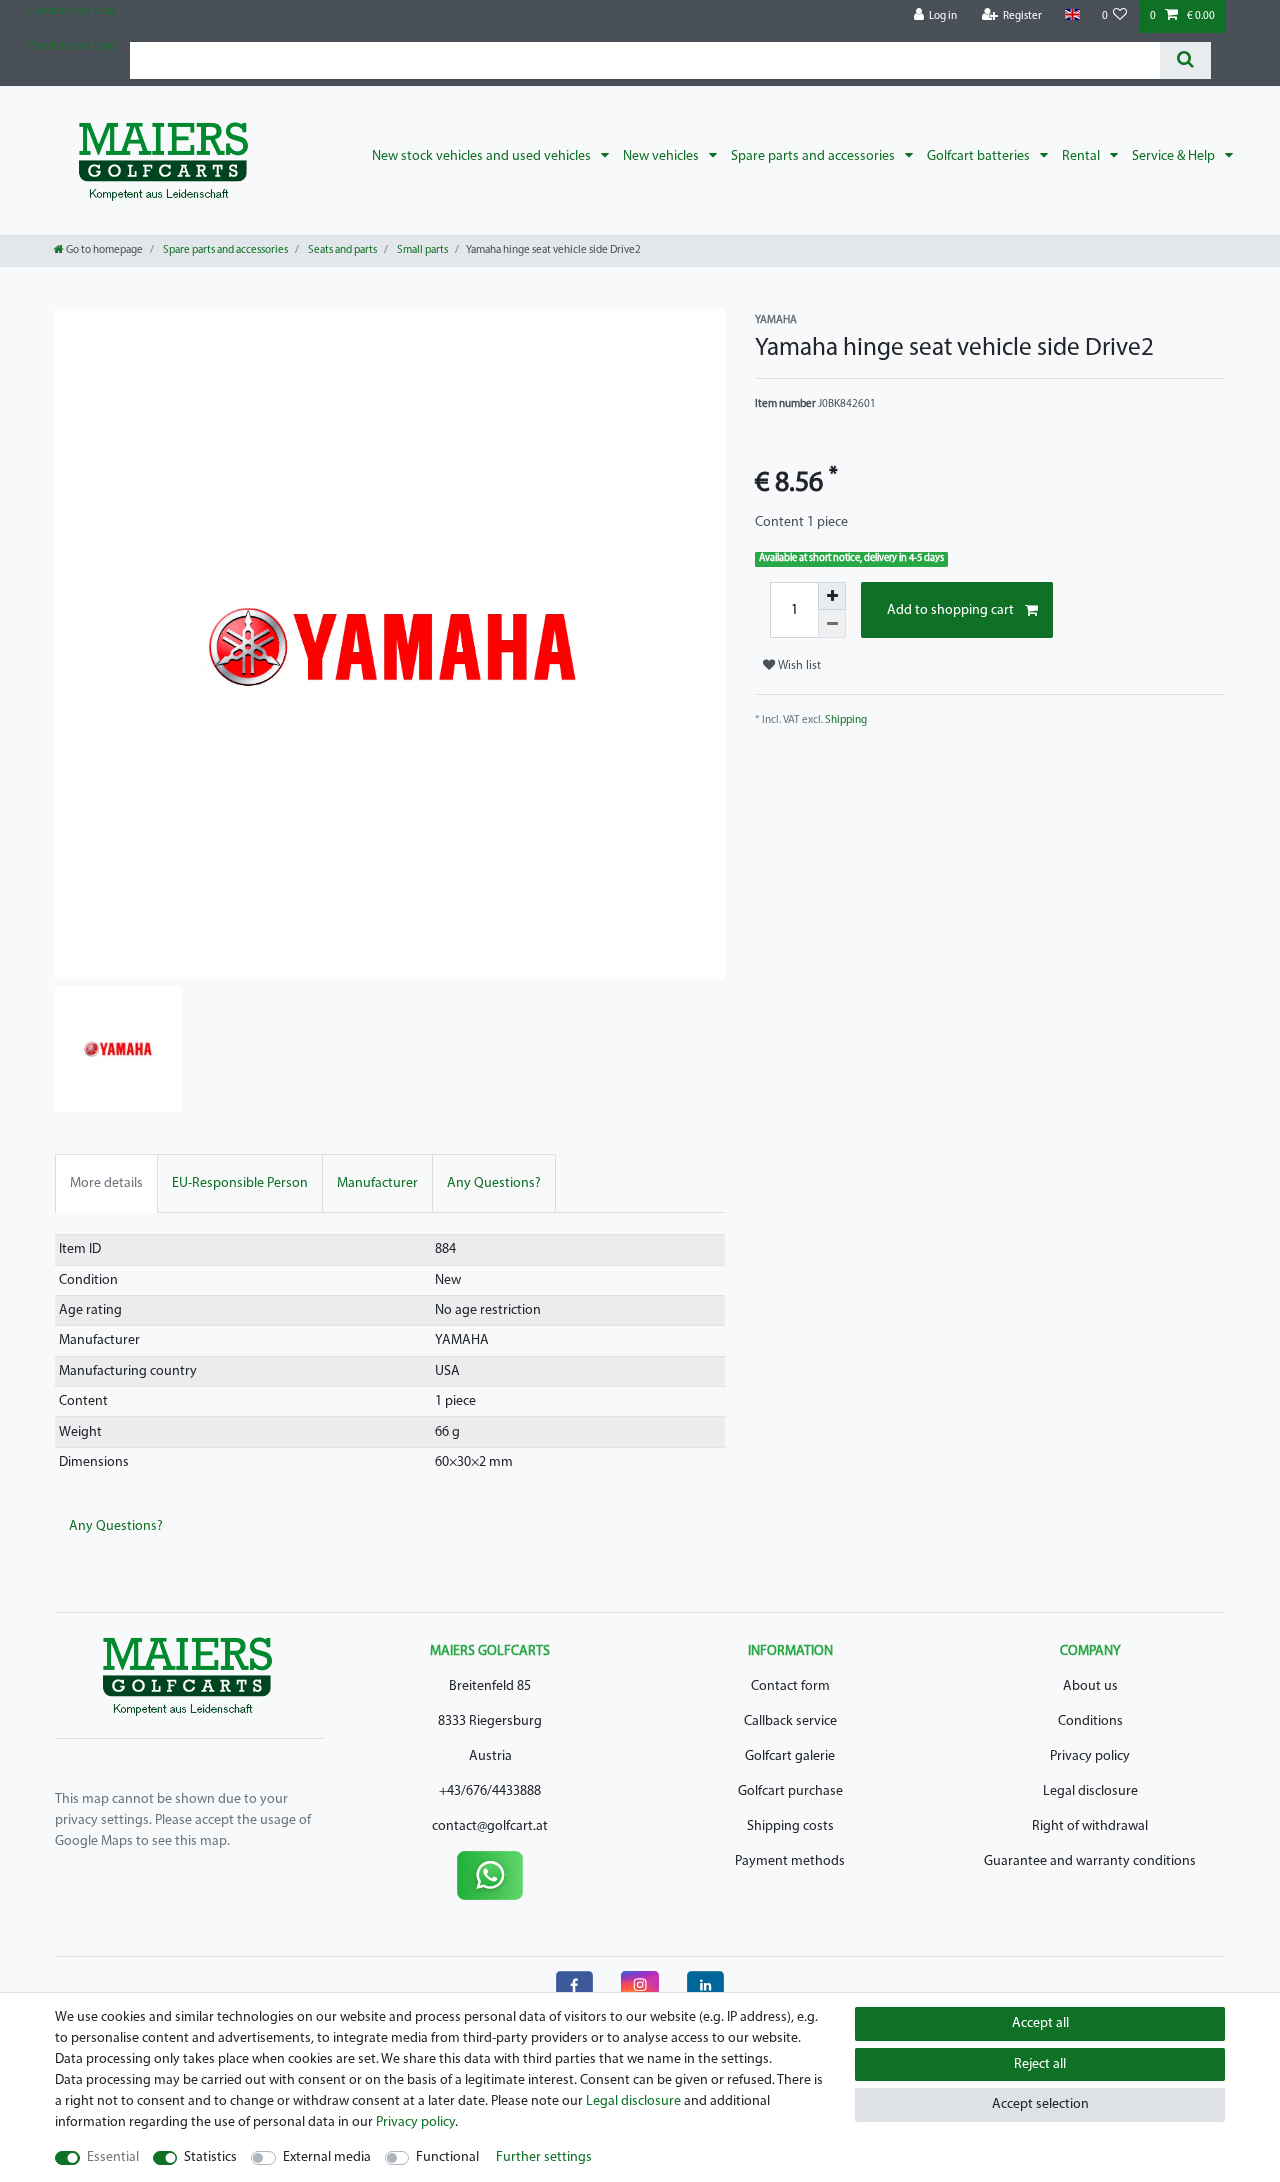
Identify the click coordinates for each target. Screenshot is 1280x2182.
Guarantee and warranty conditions (1090, 1861)
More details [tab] (106, 1183)
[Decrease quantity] (832, 624)
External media (327, 2157)
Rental (1082, 156)
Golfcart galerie (790, 1756)
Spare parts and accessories (814, 156)
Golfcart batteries (980, 156)
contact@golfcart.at (490, 1826)
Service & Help (1175, 156)
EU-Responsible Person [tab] (240, 1183)
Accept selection (1040, 2104)
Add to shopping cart (950, 610)
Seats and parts (341, 250)
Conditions (1090, 1721)
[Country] (1071, 15)
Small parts (421, 250)
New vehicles (662, 156)
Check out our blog (71, 11)
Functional (447, 2157)
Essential (113, 2157)
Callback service (790, 1721)
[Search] (1185, 60)
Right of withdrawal (1090, 1826)
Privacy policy (1090, 1756)
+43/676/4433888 (490, 1791)
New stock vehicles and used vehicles (483, 156)
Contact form (790, 1686)
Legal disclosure (1090, 1791)
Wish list (798, 666)
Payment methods (790, 1861)
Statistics (210, 2157)
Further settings (544, 2157)
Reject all (1040, 2064)
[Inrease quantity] (832, 596)
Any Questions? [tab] (494, 1183)
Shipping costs (790, 1826)
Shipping (846, 720)
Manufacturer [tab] (377, 1183)
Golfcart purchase (790, 1791)
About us (1090, 1686)
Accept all (1040, 2023)
